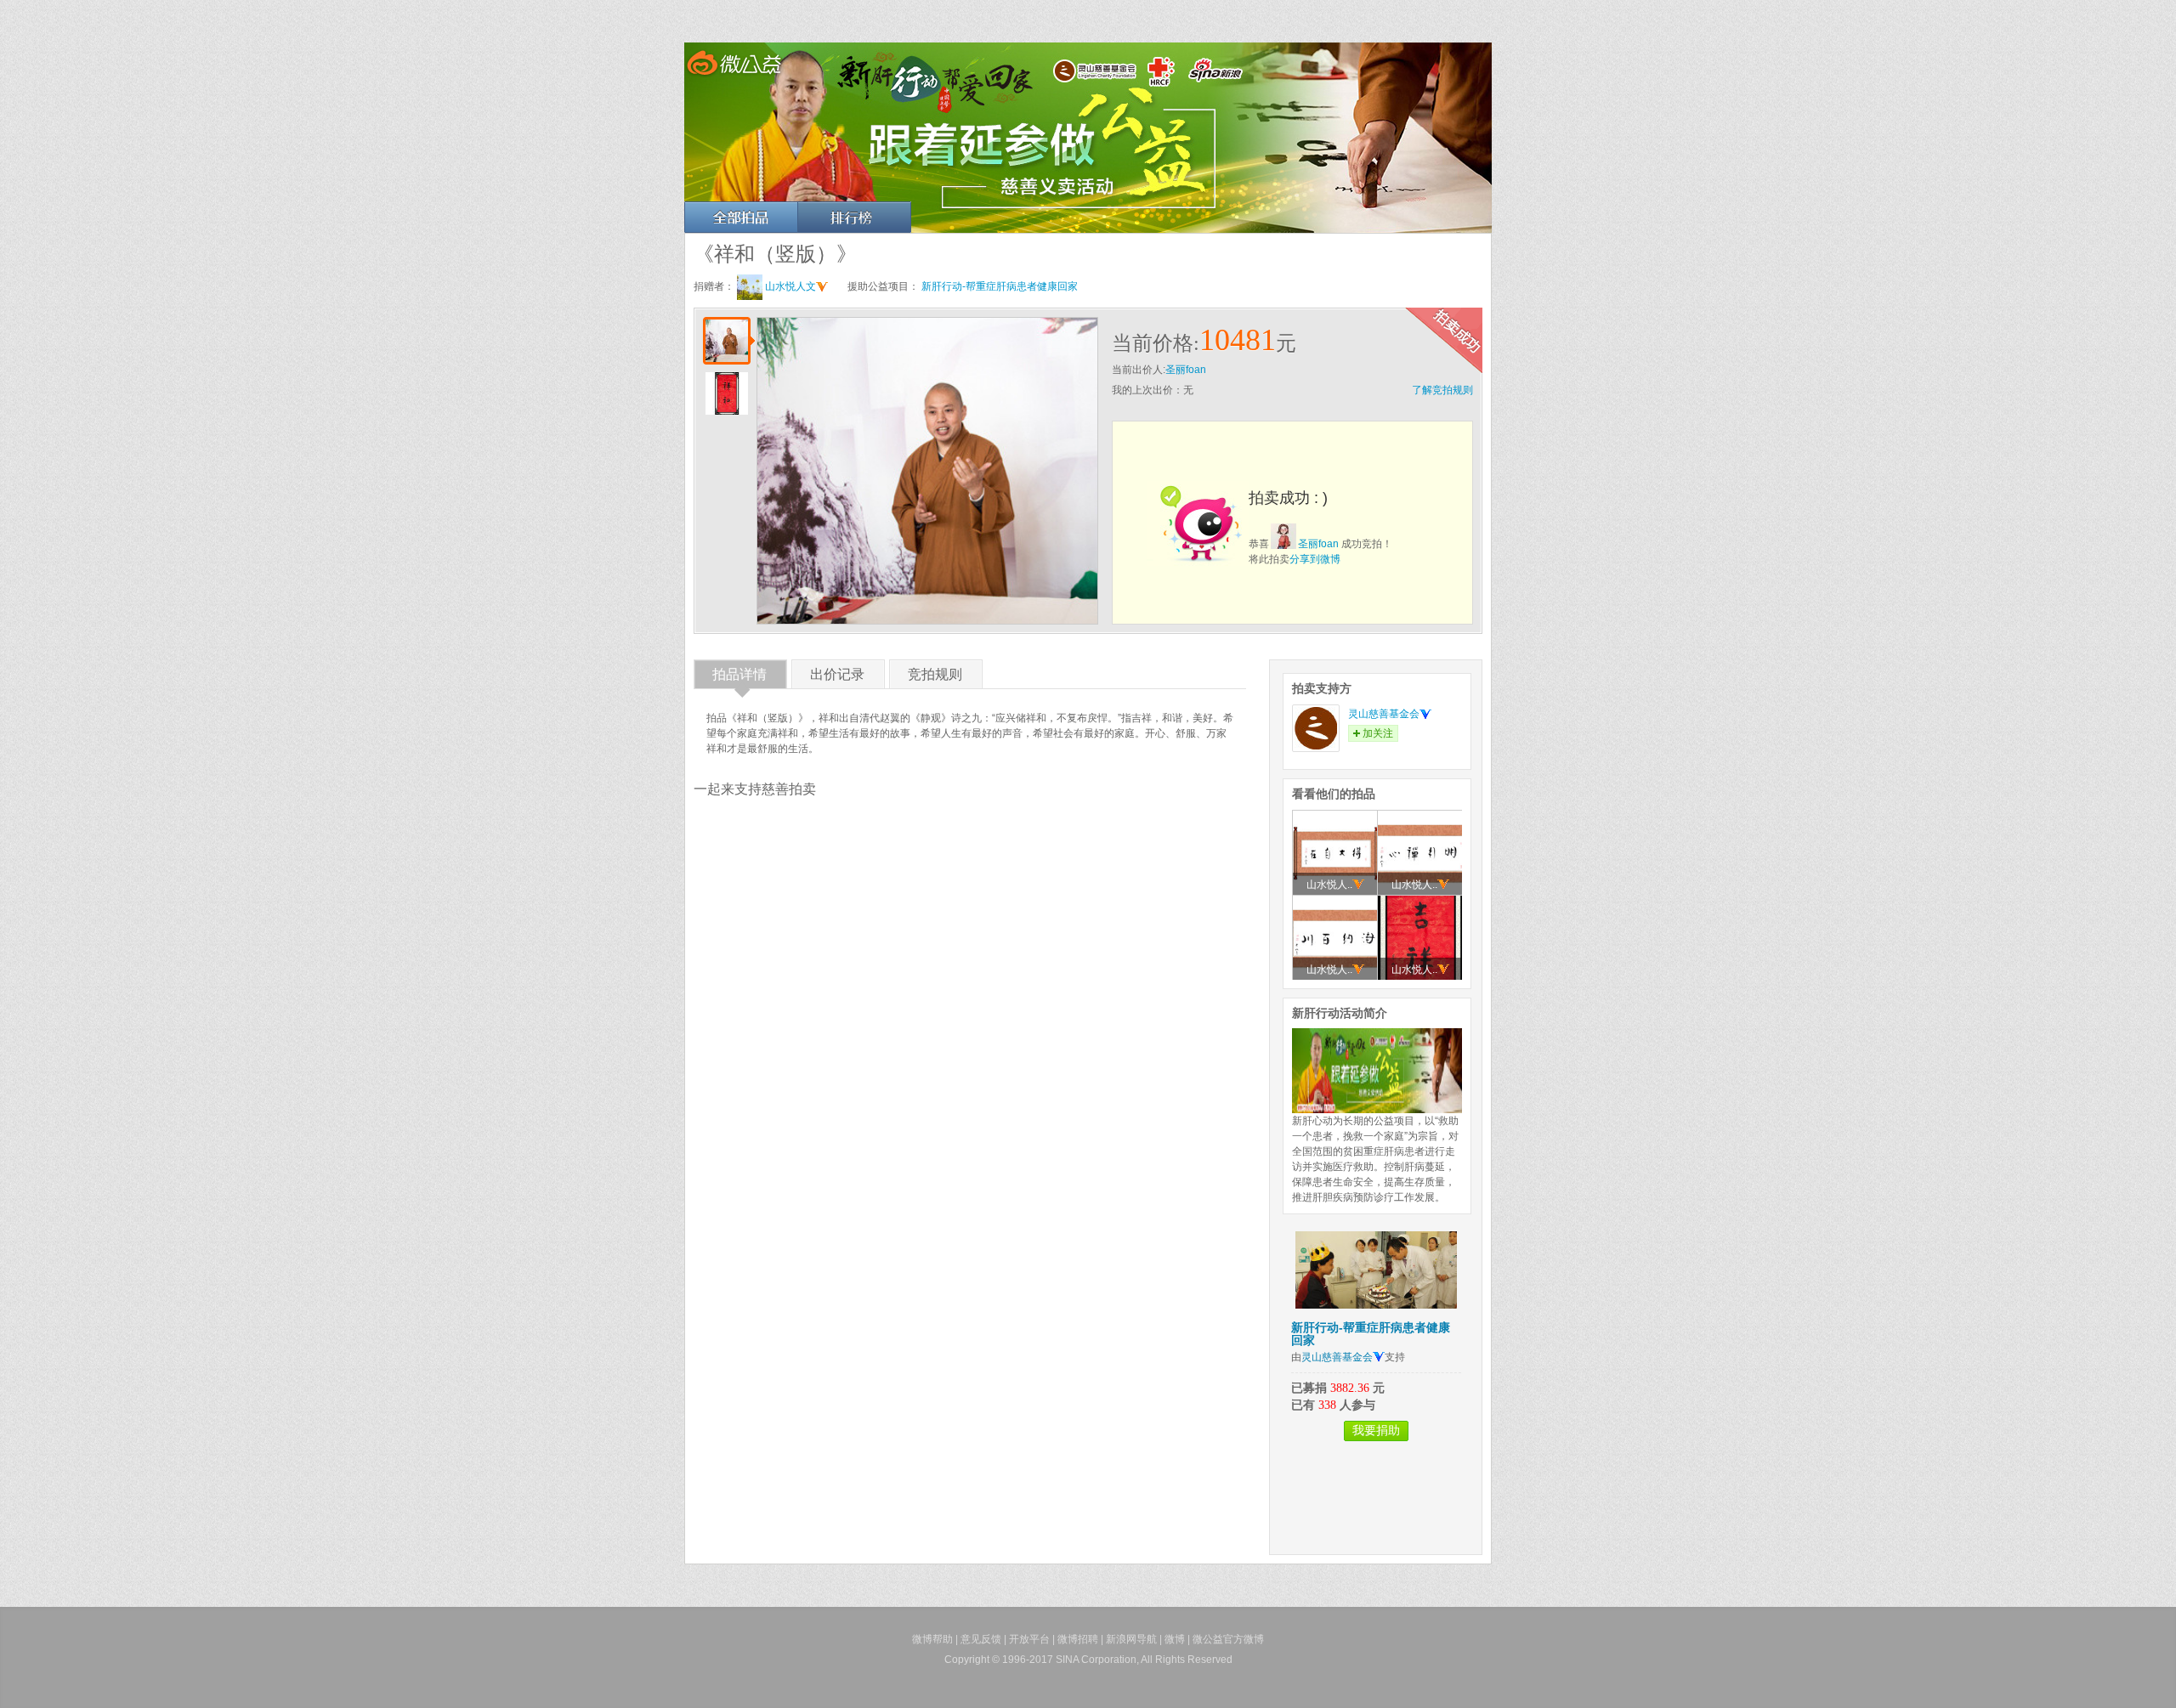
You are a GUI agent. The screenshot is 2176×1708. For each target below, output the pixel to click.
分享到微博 (1315, 559)
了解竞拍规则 (1442, 390)
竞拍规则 (935, 678)
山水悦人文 (790, 286)
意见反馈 (981, 1639)
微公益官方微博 (1228, 1639)
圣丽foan (1186, 370)
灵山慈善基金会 (1384, 714)
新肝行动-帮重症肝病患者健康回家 (1000, 286)
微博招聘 (1078, 1639)
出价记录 (837, 678)
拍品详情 (739, 678)
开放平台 (1029, 1639)
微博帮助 (932, 1639)
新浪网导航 (1131, 1639)
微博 (1175, 1639)
